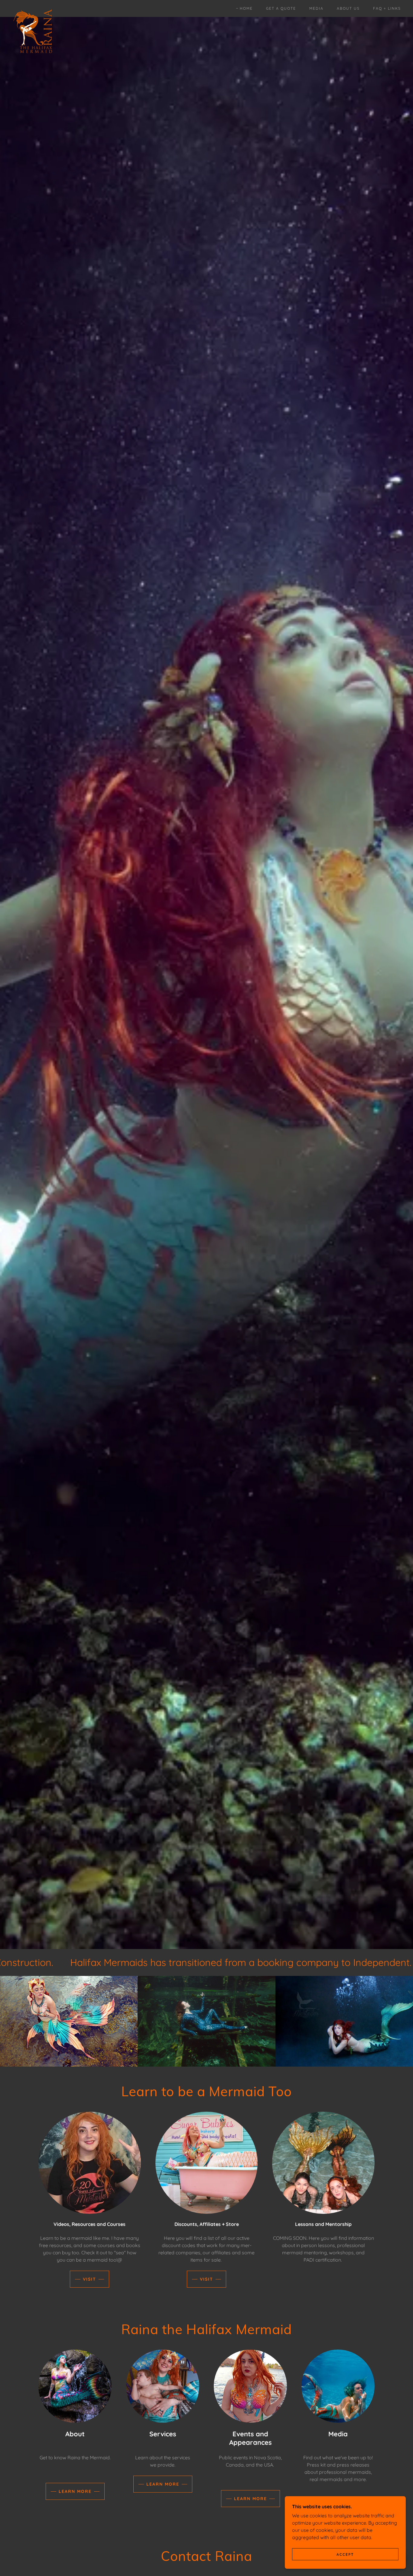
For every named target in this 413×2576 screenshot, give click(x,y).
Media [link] (316, 8)
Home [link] (246, 8)
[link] (33, 7)
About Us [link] (348, 8)
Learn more (75, 2491)
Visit (89, 2279)
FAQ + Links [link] (387, 8)
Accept (345, 2554)
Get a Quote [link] (281, 8)
